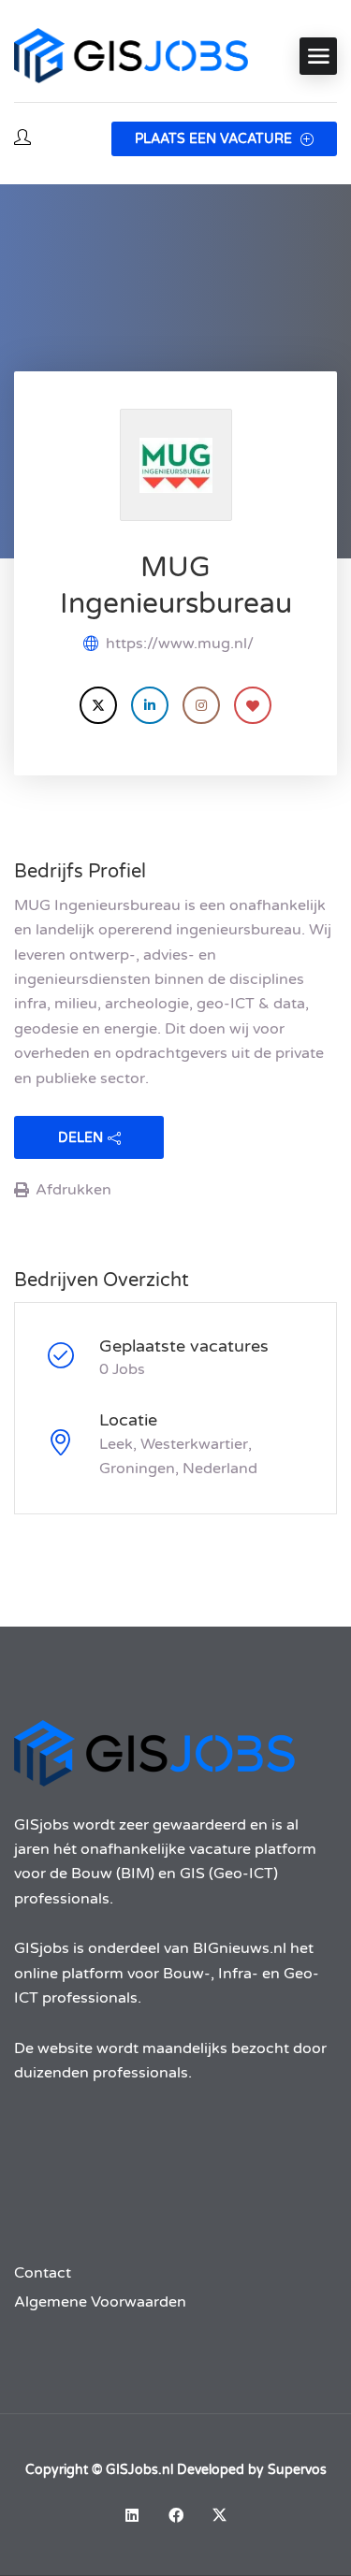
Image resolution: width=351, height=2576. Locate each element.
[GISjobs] (131, 56)
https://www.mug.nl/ (180, 644)
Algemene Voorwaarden (100, 2302)
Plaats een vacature (215, 139)
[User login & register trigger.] (22, 139)
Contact (43, 2273)
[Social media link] (132, 2515)
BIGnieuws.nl (240, 1948)
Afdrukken (73, 1190)
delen (80, 1138)
